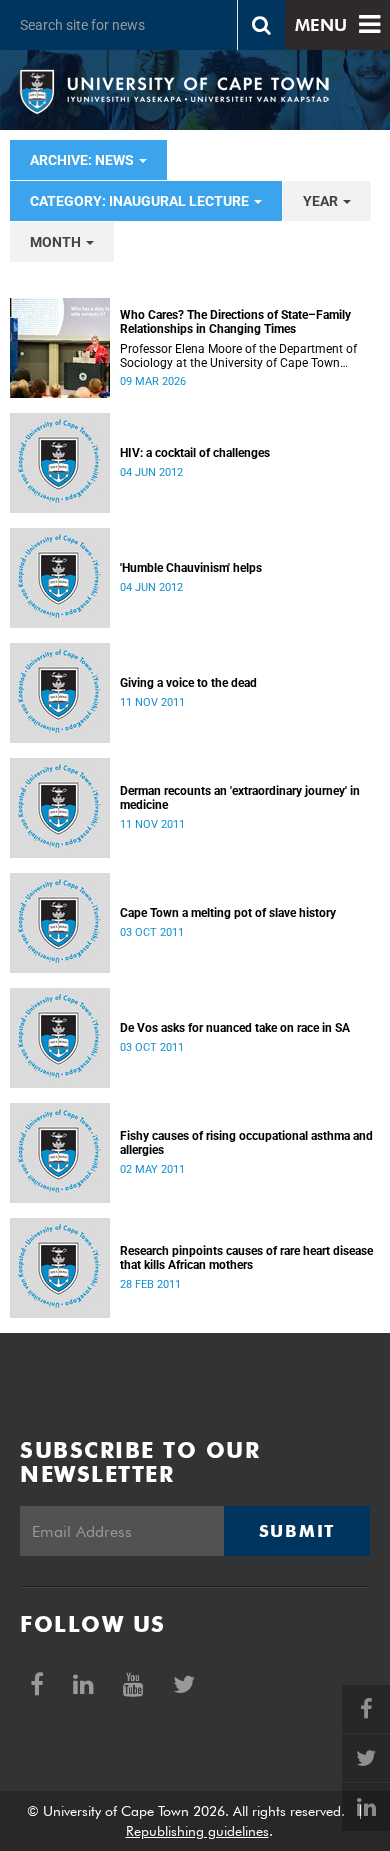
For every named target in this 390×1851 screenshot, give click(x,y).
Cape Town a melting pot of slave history (228, 913)
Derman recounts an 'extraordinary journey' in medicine (240, 798)
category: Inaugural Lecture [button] (141, 201)
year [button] (322, 201)
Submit (297, 1531)
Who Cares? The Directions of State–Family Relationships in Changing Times (235, 322)
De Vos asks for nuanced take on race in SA (235, 1028)
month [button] (57, 242)
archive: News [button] (83, 160)
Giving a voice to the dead (188, 683)
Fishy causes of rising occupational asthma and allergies (246, 1143)
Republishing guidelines (197, 1831)
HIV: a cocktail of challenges (195, 453)
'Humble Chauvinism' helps (191, 568)
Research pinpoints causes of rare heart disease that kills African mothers (246, 1258)
